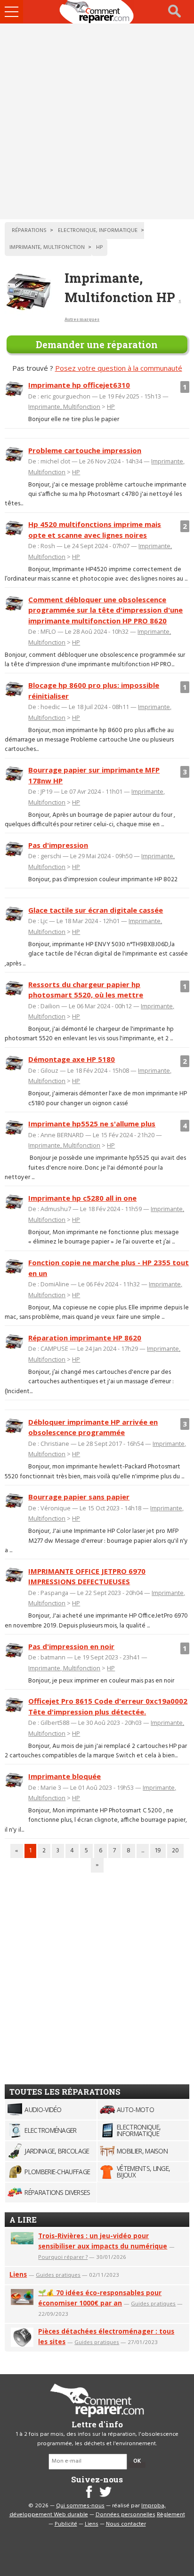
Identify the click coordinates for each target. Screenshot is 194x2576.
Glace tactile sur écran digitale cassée (96, 910)
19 (158, 1851)
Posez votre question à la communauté (119, 368)
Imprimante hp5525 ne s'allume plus (92, 1124)
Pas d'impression (58, 845)
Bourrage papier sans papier (79, 1497)
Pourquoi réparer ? (63, 2257)
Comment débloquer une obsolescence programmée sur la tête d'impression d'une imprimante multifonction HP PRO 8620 (105, 610)
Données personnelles (125, 2515)
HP (111, 407)
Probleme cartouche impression (85, 450)
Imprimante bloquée (65, 1776)
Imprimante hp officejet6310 (79, 385)
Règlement (171, 2515)
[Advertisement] (97, 121)
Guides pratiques (58, 2275)
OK (137, 2461)
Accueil (97, 12)
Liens (18, 2274)
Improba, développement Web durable (88, 2511)
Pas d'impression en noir (71, 1646)
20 (175, 1851)
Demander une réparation (97, 344)
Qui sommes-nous (80, 2506)
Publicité (66, 2524)
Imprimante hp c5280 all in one (82, 1198)
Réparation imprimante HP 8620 (85, 1338)
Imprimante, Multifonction (64, 407)
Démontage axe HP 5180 (72, 1059)
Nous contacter (126, 2524)
